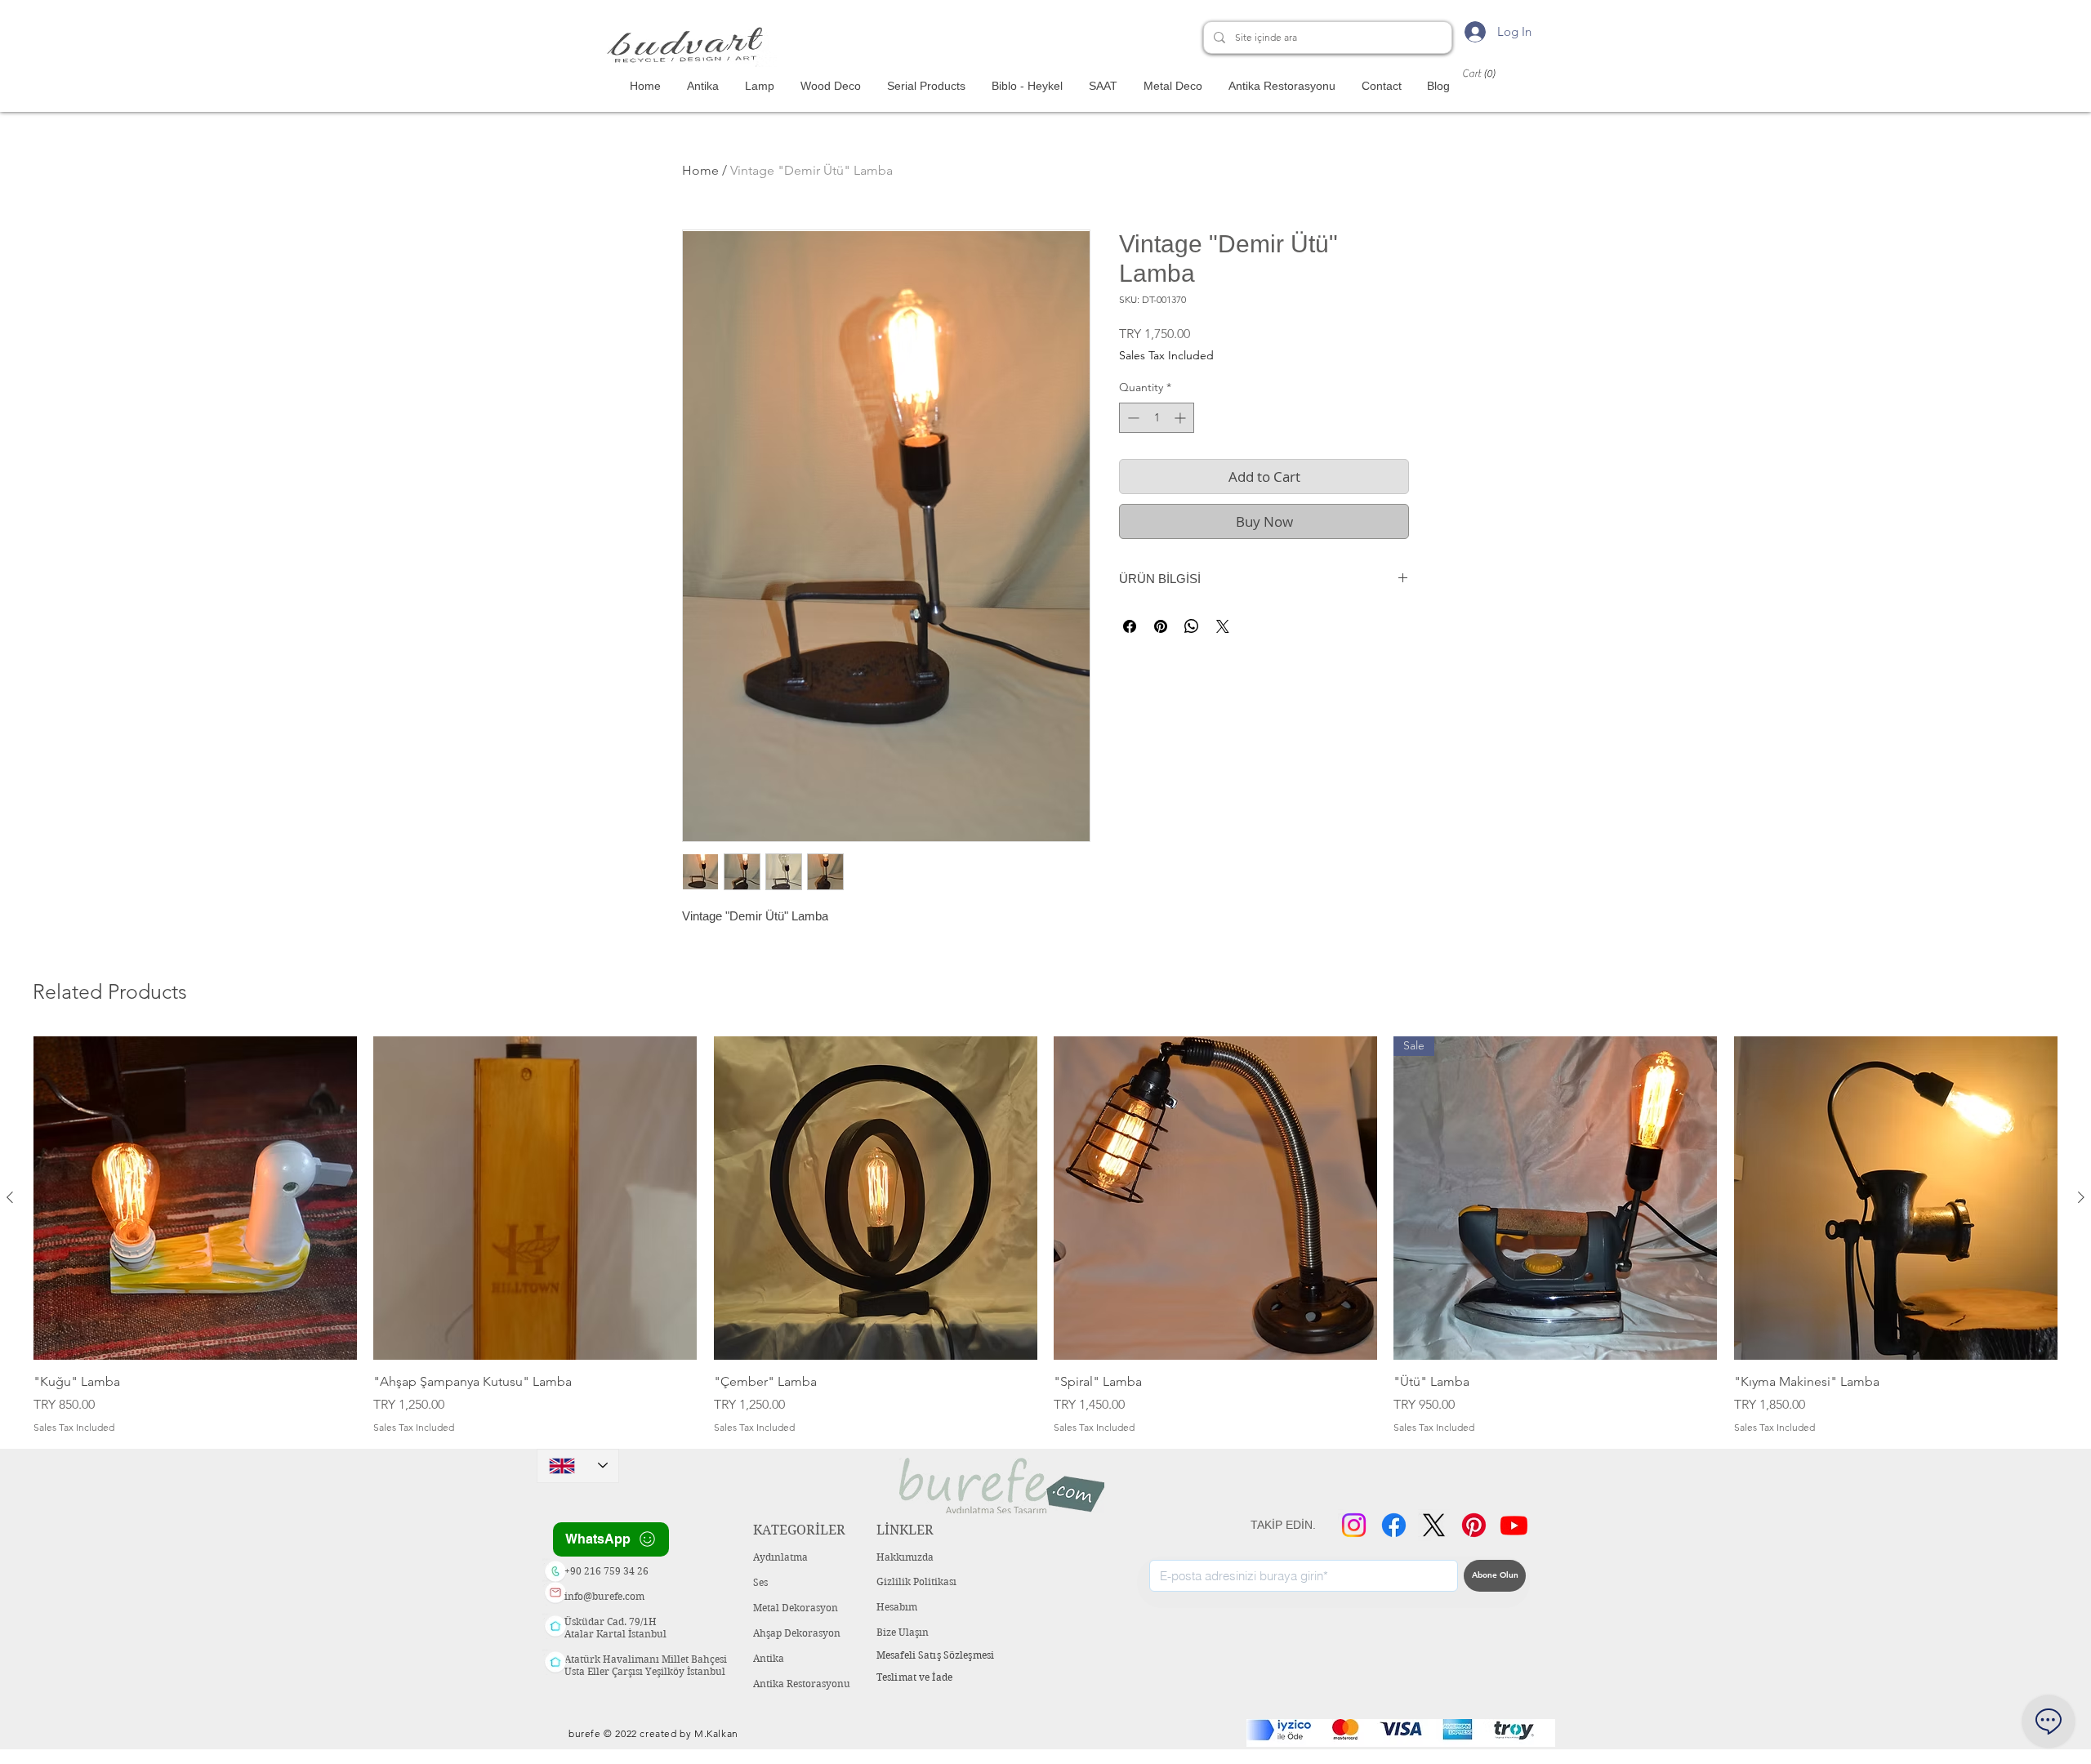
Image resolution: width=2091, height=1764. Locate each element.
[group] (1045, 1236)
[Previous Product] (10, 1197)
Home (700, 170)
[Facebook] (1394, 1525)
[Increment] (1181, 418)
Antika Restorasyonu (802, 1684)
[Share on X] (1223, 626)
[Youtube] (1514, 1525)
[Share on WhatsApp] (1192, 626)
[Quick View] (195, 1198)
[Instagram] (1354, 1525)
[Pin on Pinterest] (1161, 626)
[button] (1495, 73)
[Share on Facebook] (1130, 626)
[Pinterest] (1474, 1525)
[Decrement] (1132, 418)
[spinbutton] (1157, 418)
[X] (1434, 1525)
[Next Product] (2081, 1197)
